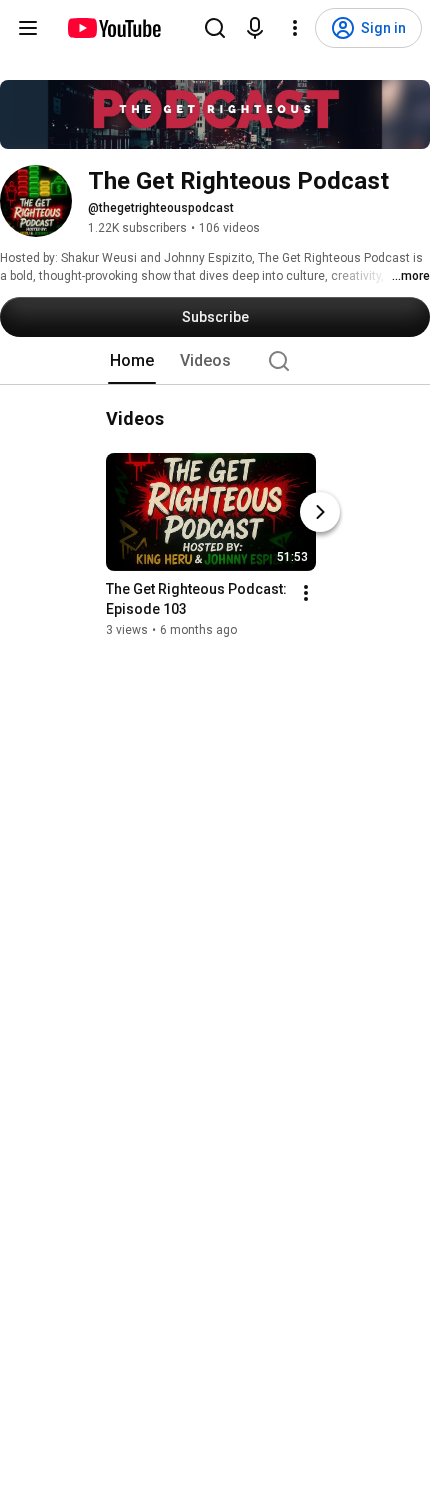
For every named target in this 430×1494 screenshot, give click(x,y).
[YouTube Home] (113, 28)
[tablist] (215, 361)
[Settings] (295, 28)
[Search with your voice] (255, 28)
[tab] (132, 361)
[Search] (215, 28)
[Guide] (28, 28)
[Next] (320, 512)
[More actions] (306, 593)
